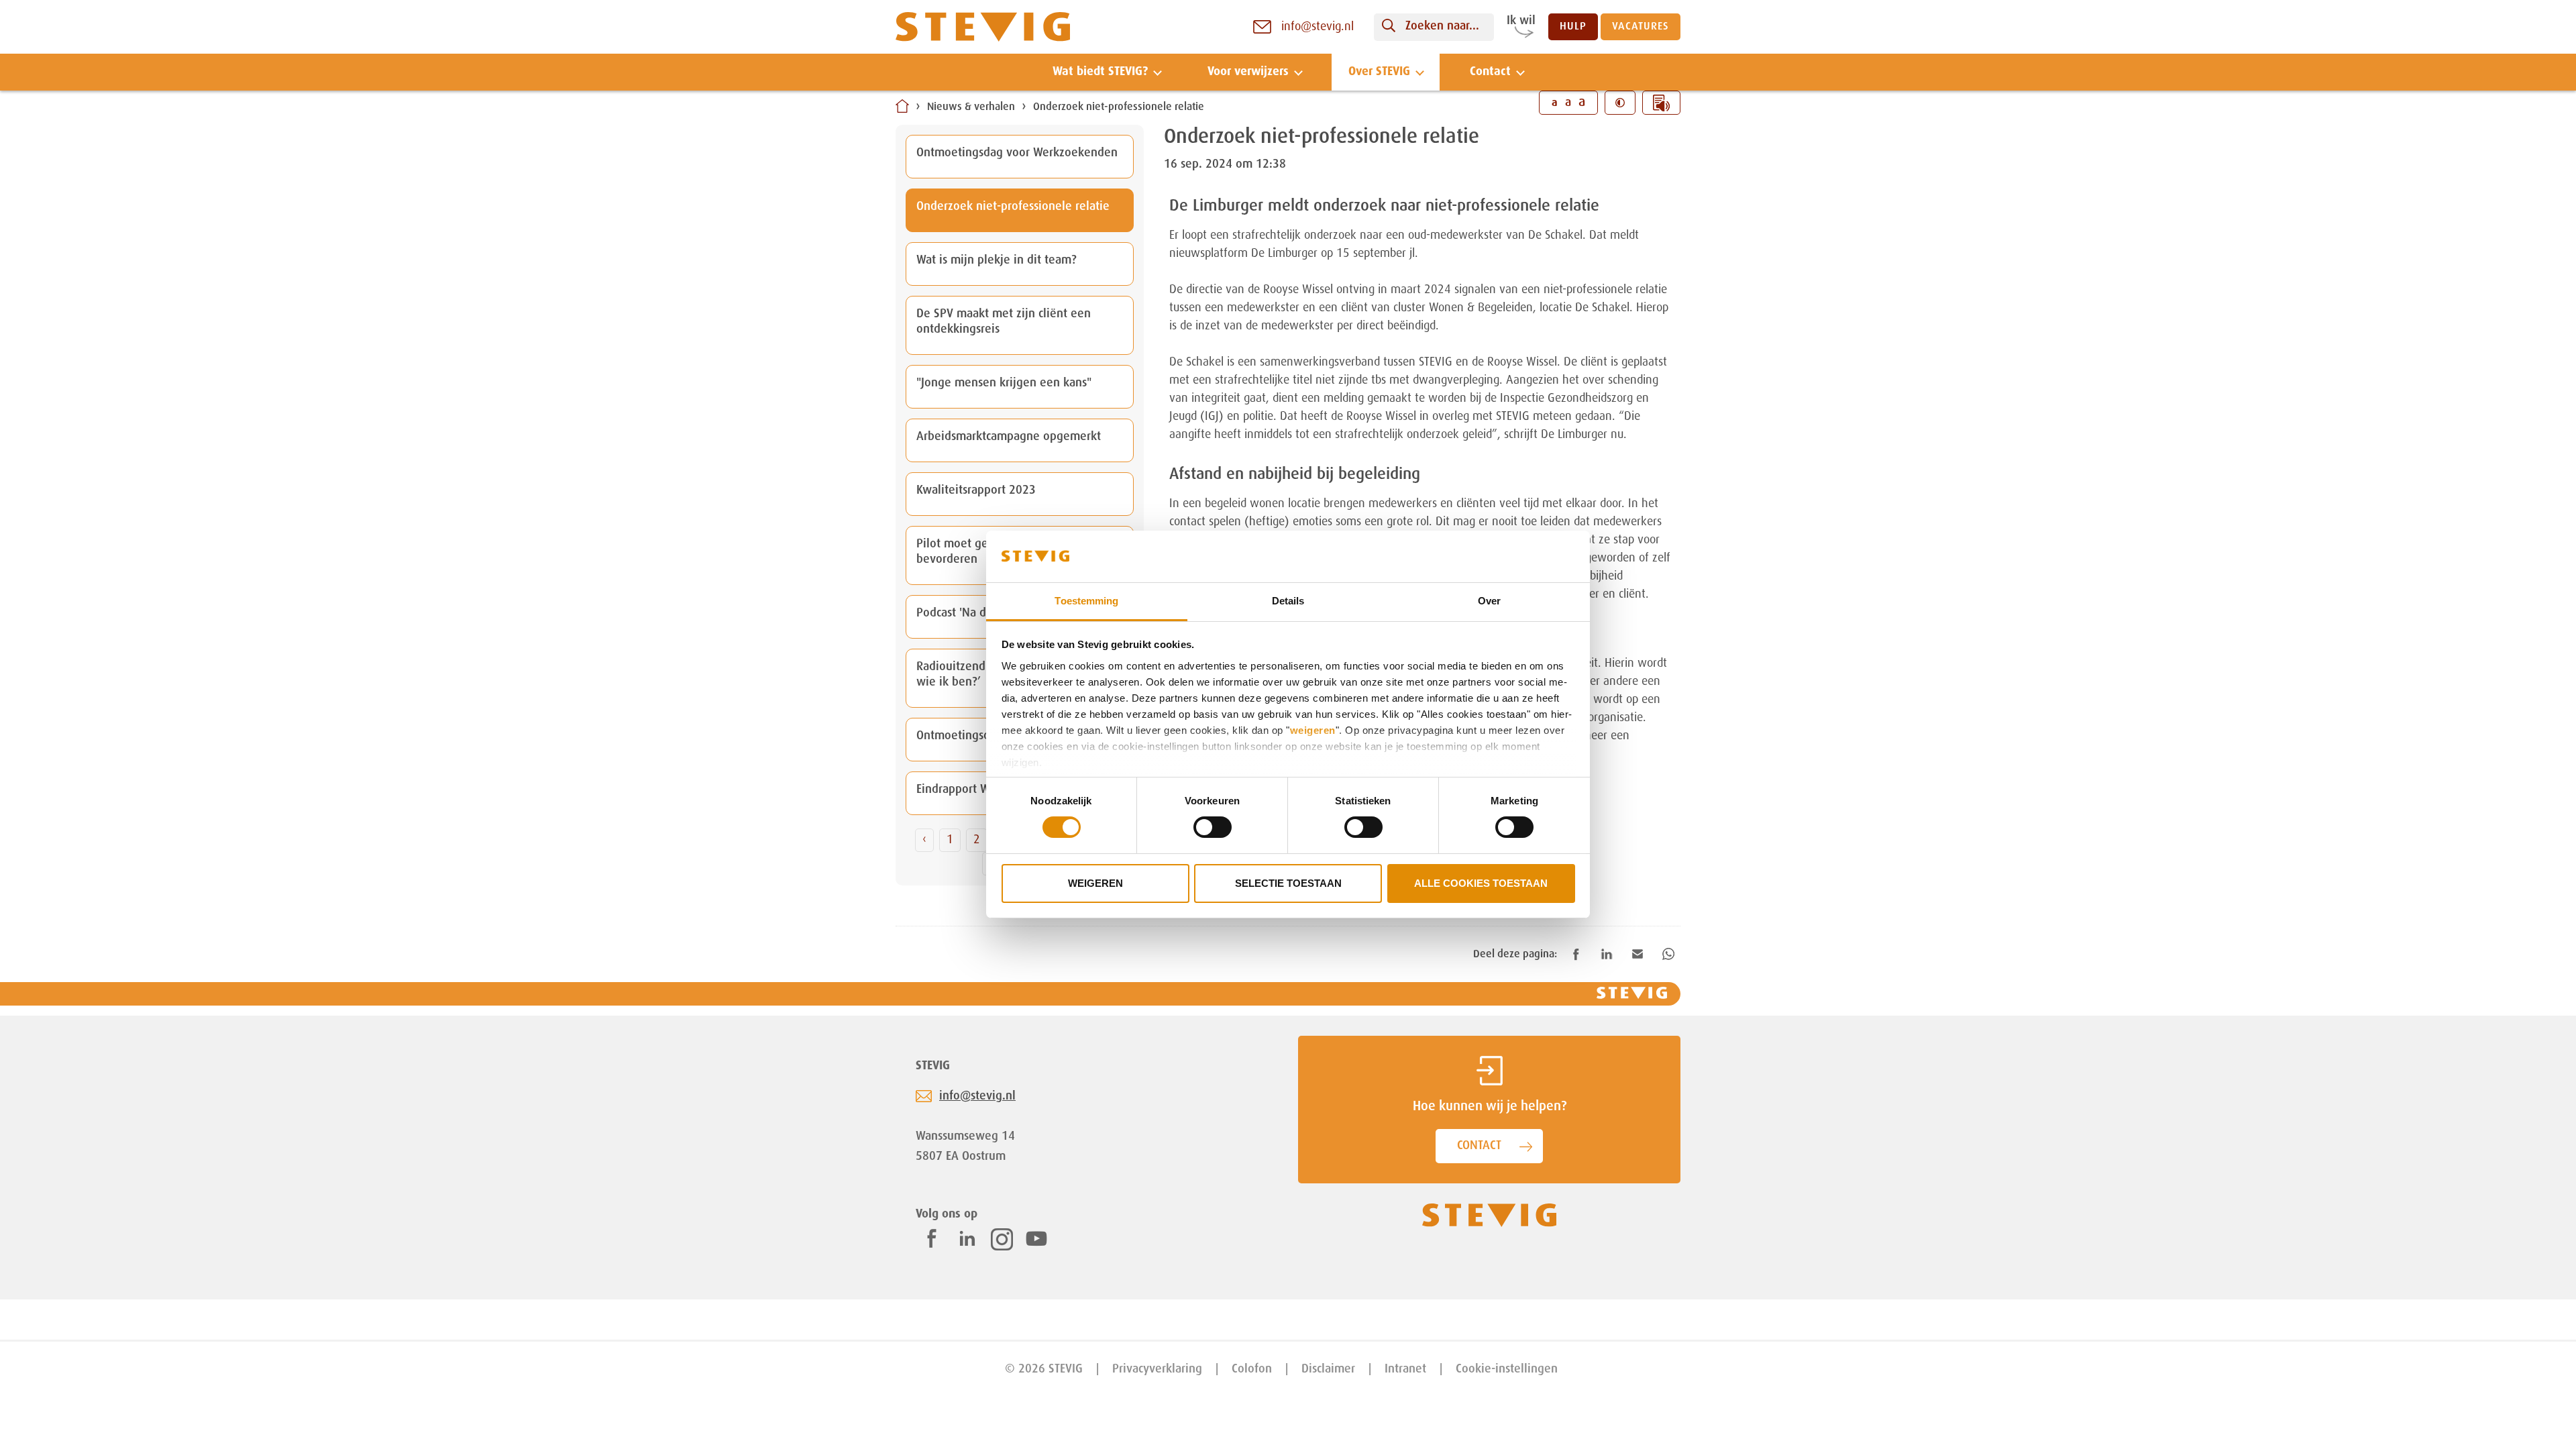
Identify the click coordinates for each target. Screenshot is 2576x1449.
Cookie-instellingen (1507, 1369)
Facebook (932, 1238)
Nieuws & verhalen (971, 107)
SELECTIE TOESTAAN (1288, 883)
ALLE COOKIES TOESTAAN (1481, 883)
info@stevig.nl (977, 1096)
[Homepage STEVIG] (983, 27)
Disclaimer (1328, 1369)
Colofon (1252, 1369)
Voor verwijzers (1248, 72)
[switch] (1213, 827)
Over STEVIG (1379, 72)
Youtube (1036, 1238)
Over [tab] (1489, 601)
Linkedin (967, 1238)
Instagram (1002, 1239)
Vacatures (1641, 27)
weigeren (1313, 730)
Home (902, 106)
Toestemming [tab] (1086, 601)
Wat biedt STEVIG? (1100, 72)
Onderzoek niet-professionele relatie (1119, 107)
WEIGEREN (1095, 883)
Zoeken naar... (1442, 26)
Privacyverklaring (1157, 1369)
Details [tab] (1288, 601)
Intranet (1405, 1369)
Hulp (1573, 27)
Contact (1490, 72)
